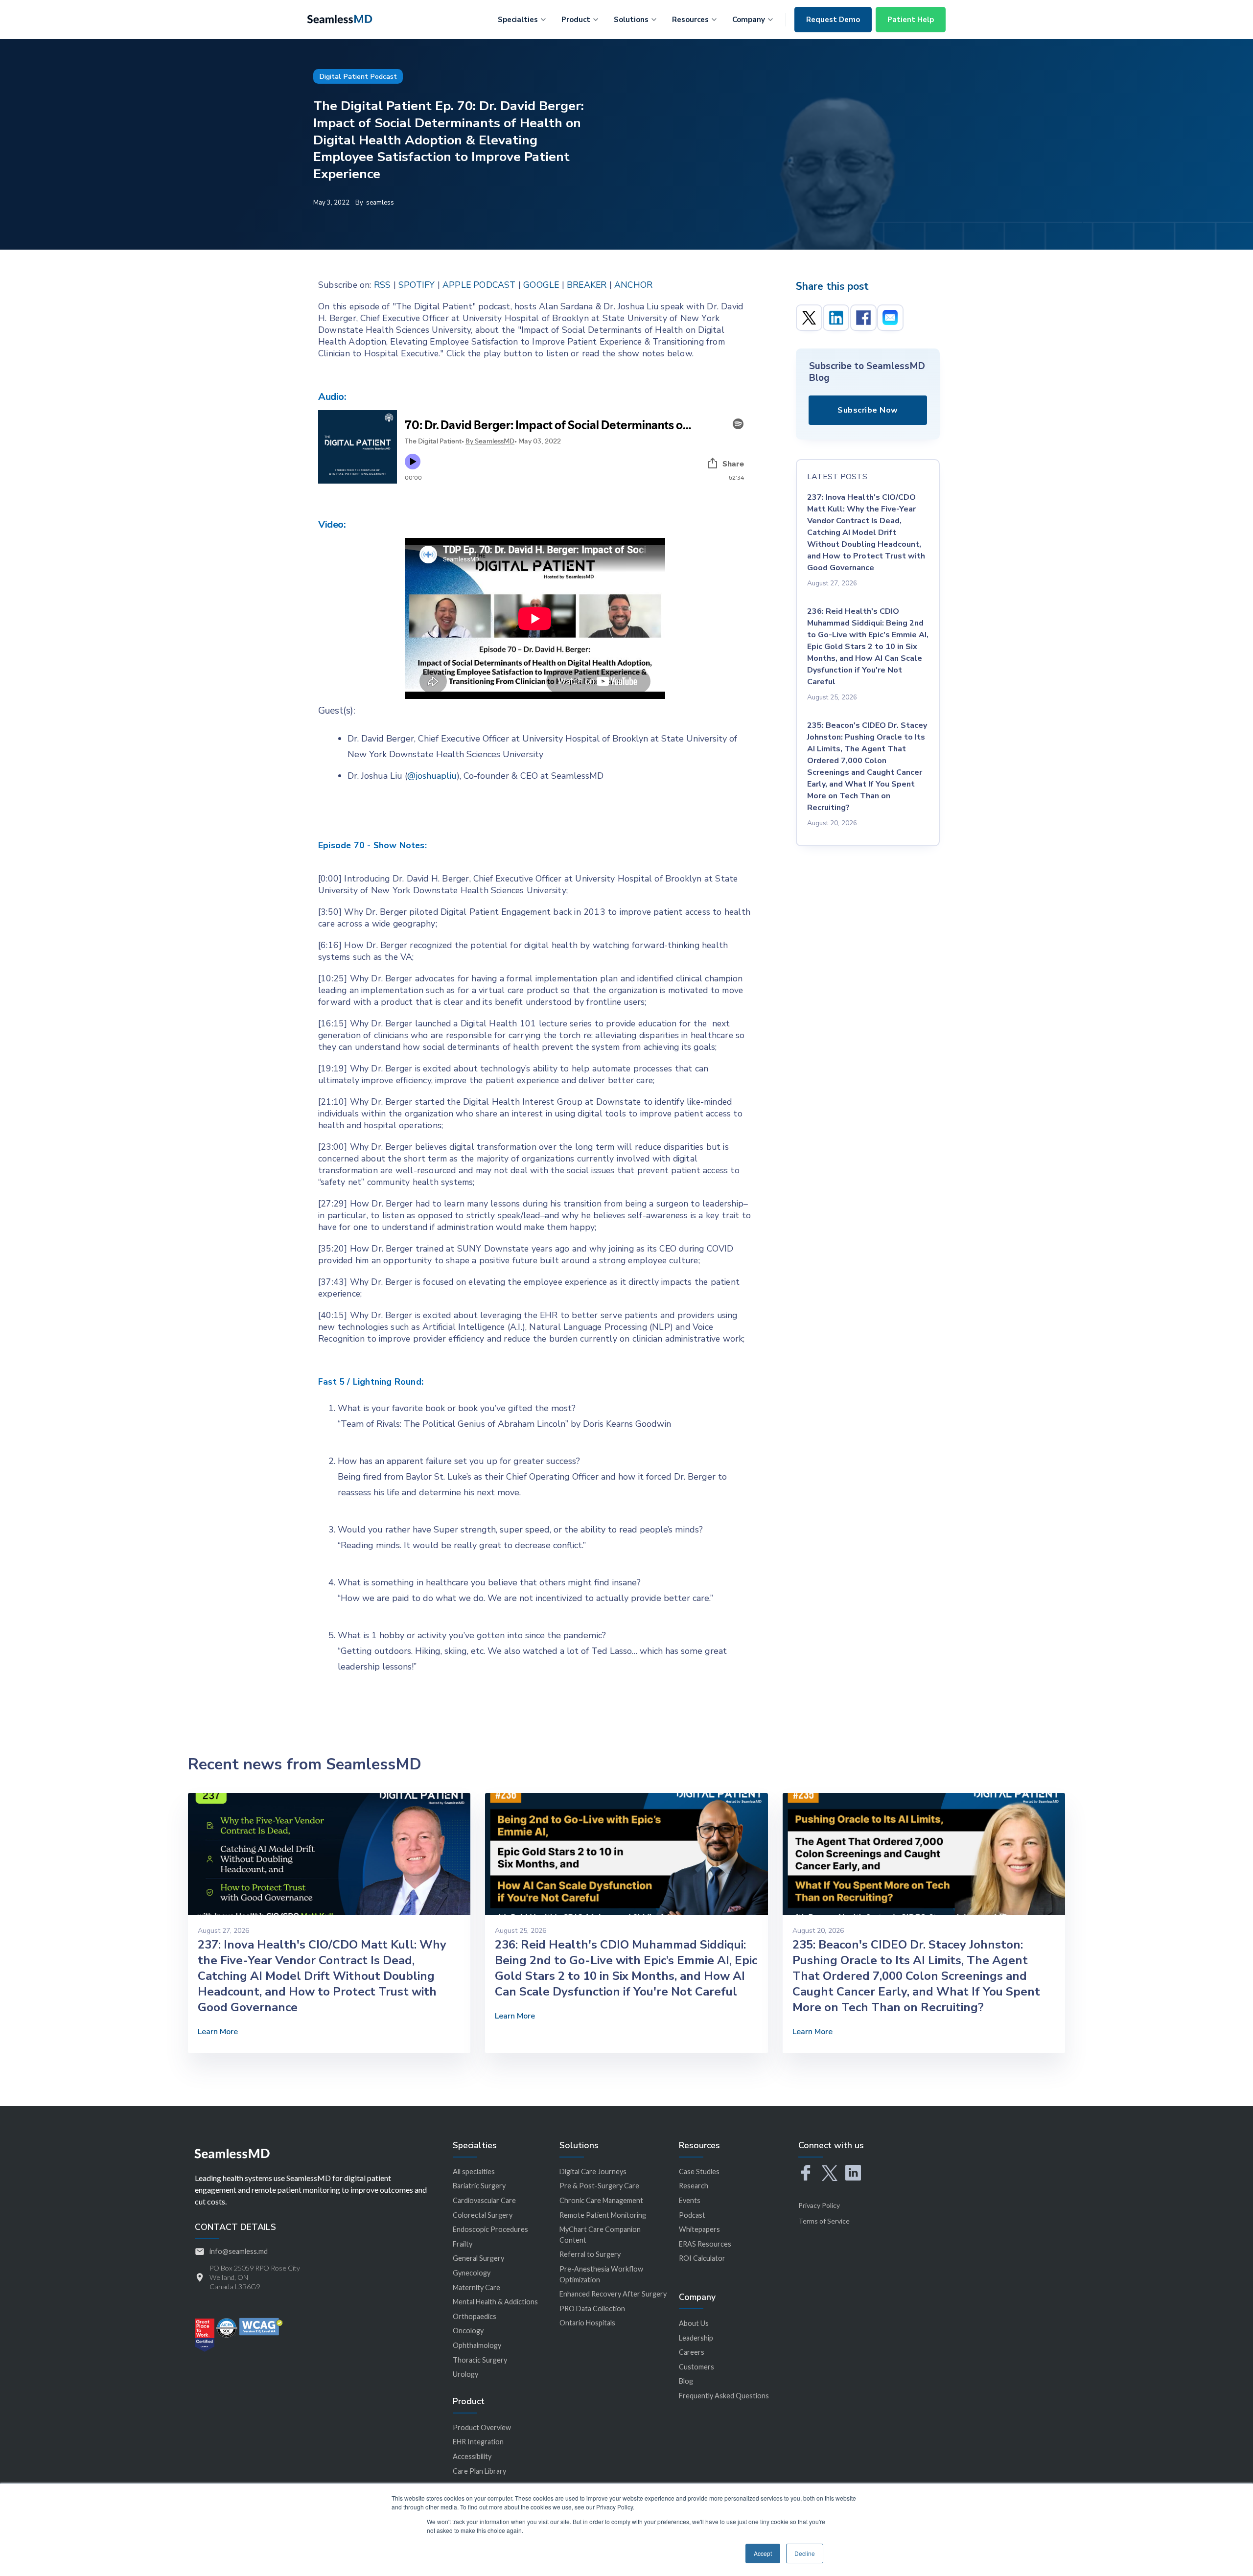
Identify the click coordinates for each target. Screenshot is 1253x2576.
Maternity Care (476, 2287)
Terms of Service (824, 2221)
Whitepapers (699, 2229)
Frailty (463, 2244)
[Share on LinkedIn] (836, 318)
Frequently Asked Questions (724, 2396)
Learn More (218, 2032)
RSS (383, 285)
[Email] (890, 318)
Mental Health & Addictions (495, 2302)
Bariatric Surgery (479, 2186)
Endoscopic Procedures (490, 2229)
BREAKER (587, 285)
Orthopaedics (475, 2316)
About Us (694, 2323)
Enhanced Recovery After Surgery (613, 2294)
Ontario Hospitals (587, 2323)
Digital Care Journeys (593, 2171)
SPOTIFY (417, 285)
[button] (522, 18)
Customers (696, 2367)
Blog (686, 2381)
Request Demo (833, 20)
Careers (692, 2352)
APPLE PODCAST (479, 285)
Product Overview (482, 2427)
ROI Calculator (702, 2258)
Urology (465, 2374)
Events (690, 2200)
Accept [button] (763, 2553)
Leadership (696, 2338)
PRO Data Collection (592, 2309)
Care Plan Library (479, 2471)
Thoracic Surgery (480, 2360)
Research (694, 2186)
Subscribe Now (868, 410)
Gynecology (472, 2273)
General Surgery (478, 2258)
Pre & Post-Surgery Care (599, 2186)
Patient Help (911, 20)
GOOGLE (541, 285)
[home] (340, 18)
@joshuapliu (432, 776)
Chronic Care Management (601, 2200)
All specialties (474, 2171)
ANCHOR (633, 285)
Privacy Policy (819, 2205)
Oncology (468, 2331)
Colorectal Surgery (483, 2215)
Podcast (692, 2215)
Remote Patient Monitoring (603, 2215)
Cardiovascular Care (484, 2200)
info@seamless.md (239, 2251)
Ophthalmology (477, 2345)
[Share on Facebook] (863, 318)
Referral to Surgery (590, 2254)
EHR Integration (478, 2442)
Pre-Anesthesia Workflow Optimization (601, 2274)
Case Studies (699, 2171)
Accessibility (472, 2456)
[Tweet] (809, 318)
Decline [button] (805, 2553)
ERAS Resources (705, 2244)
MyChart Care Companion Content (600, 2235)
